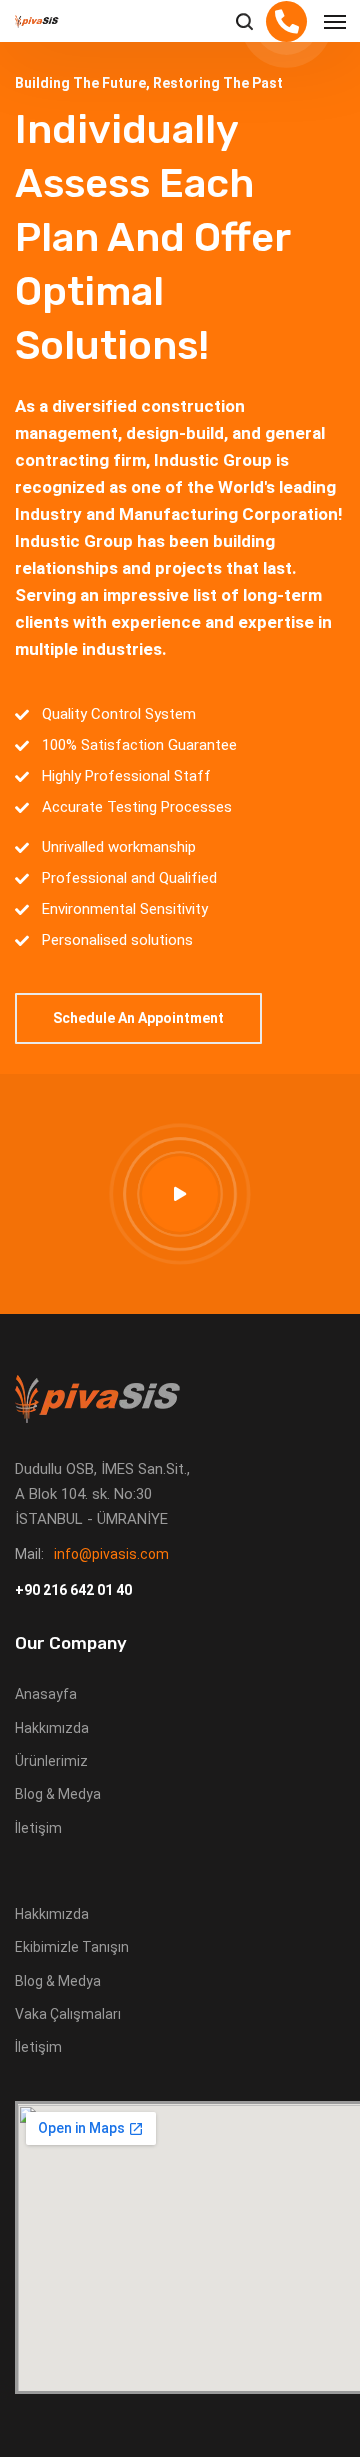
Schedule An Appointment (138, 1018)
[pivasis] (37, 21)
